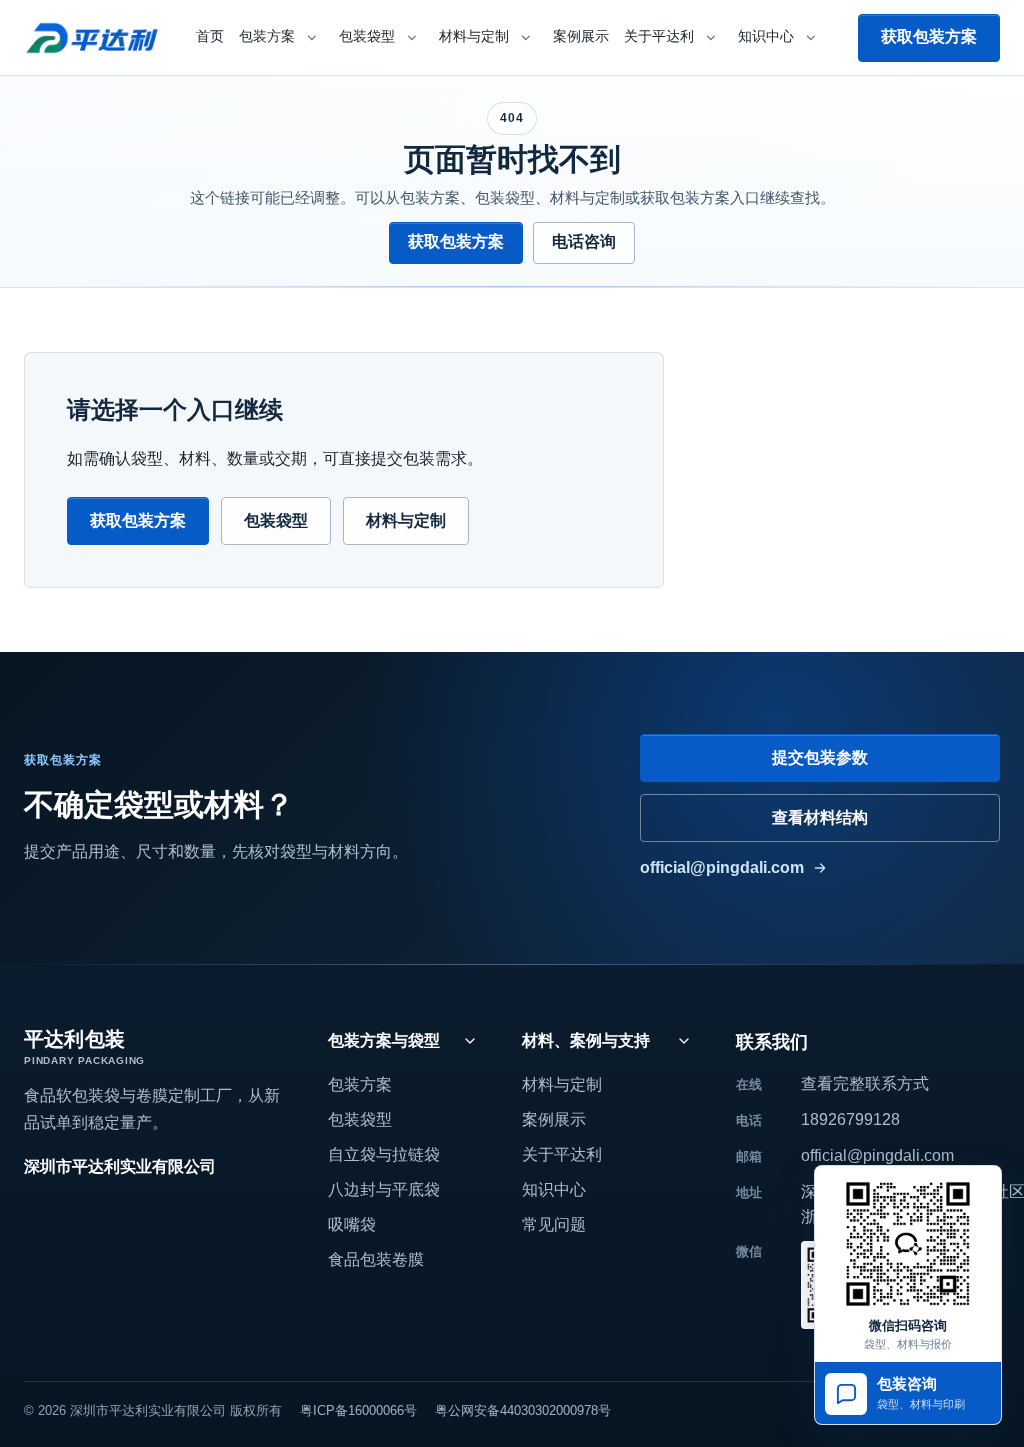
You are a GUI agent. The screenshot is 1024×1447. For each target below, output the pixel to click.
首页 (210, 36)
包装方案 (267, 36)
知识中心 (766, 36)
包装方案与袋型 (384, 1040)
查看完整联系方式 (865, 1083)
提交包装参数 (820, 757)
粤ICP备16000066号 (358, 1410)
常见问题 (554, 1224)
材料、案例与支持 (586, 1040)
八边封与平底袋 (384, 1189)
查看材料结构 (820, 817)
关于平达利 (659, 36)
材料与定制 (474, 36)
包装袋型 (367, 36)
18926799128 (850, 1119)
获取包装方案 (929, 36)
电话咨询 (584, 241)
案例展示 (581, 36)
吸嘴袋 (352, 1224)
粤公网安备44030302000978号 (523, 1410)
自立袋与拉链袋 (384, 1154)
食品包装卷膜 (376, 1259)
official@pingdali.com (722, 867)
